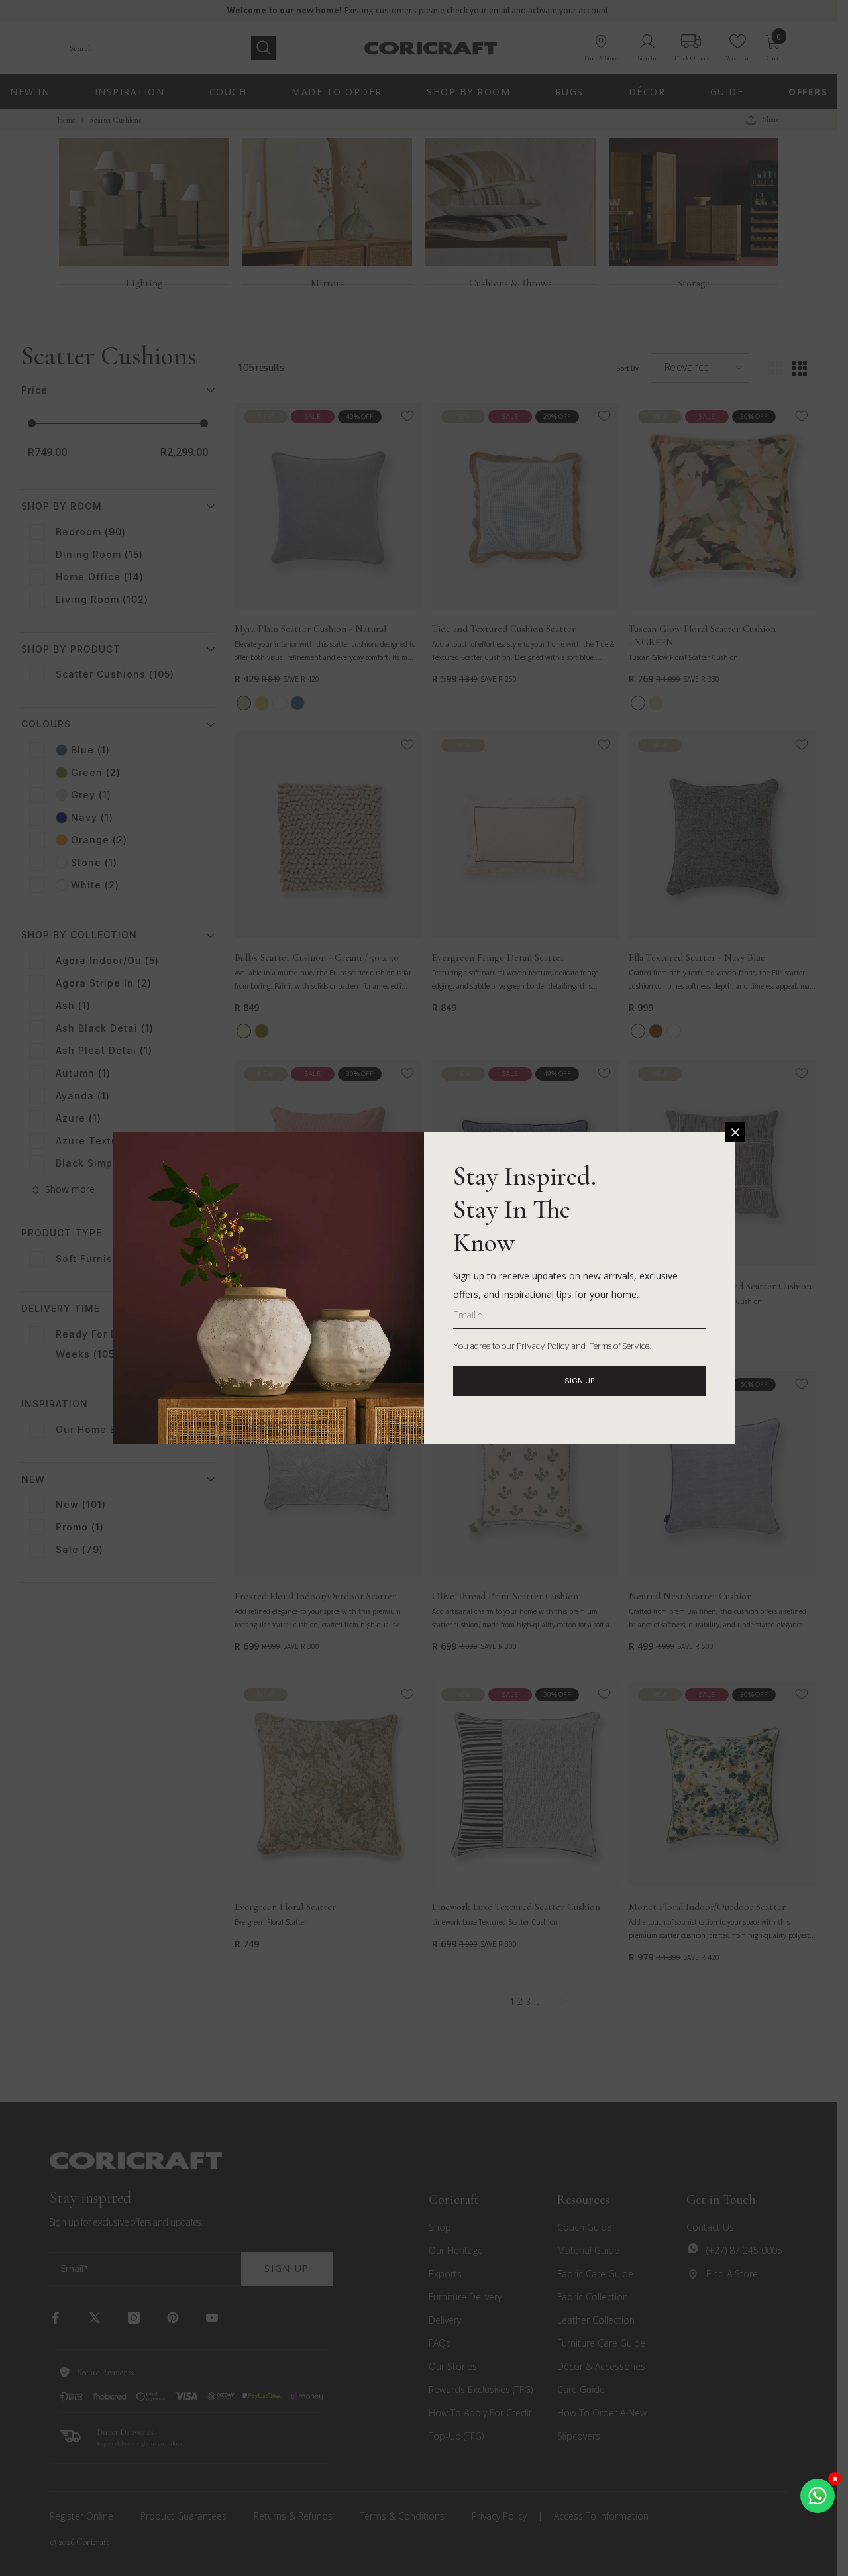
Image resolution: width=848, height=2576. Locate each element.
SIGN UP (580, 1381)
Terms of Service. (621, 1347)
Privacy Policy (543, 1347)
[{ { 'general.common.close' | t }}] (735, 1132)
